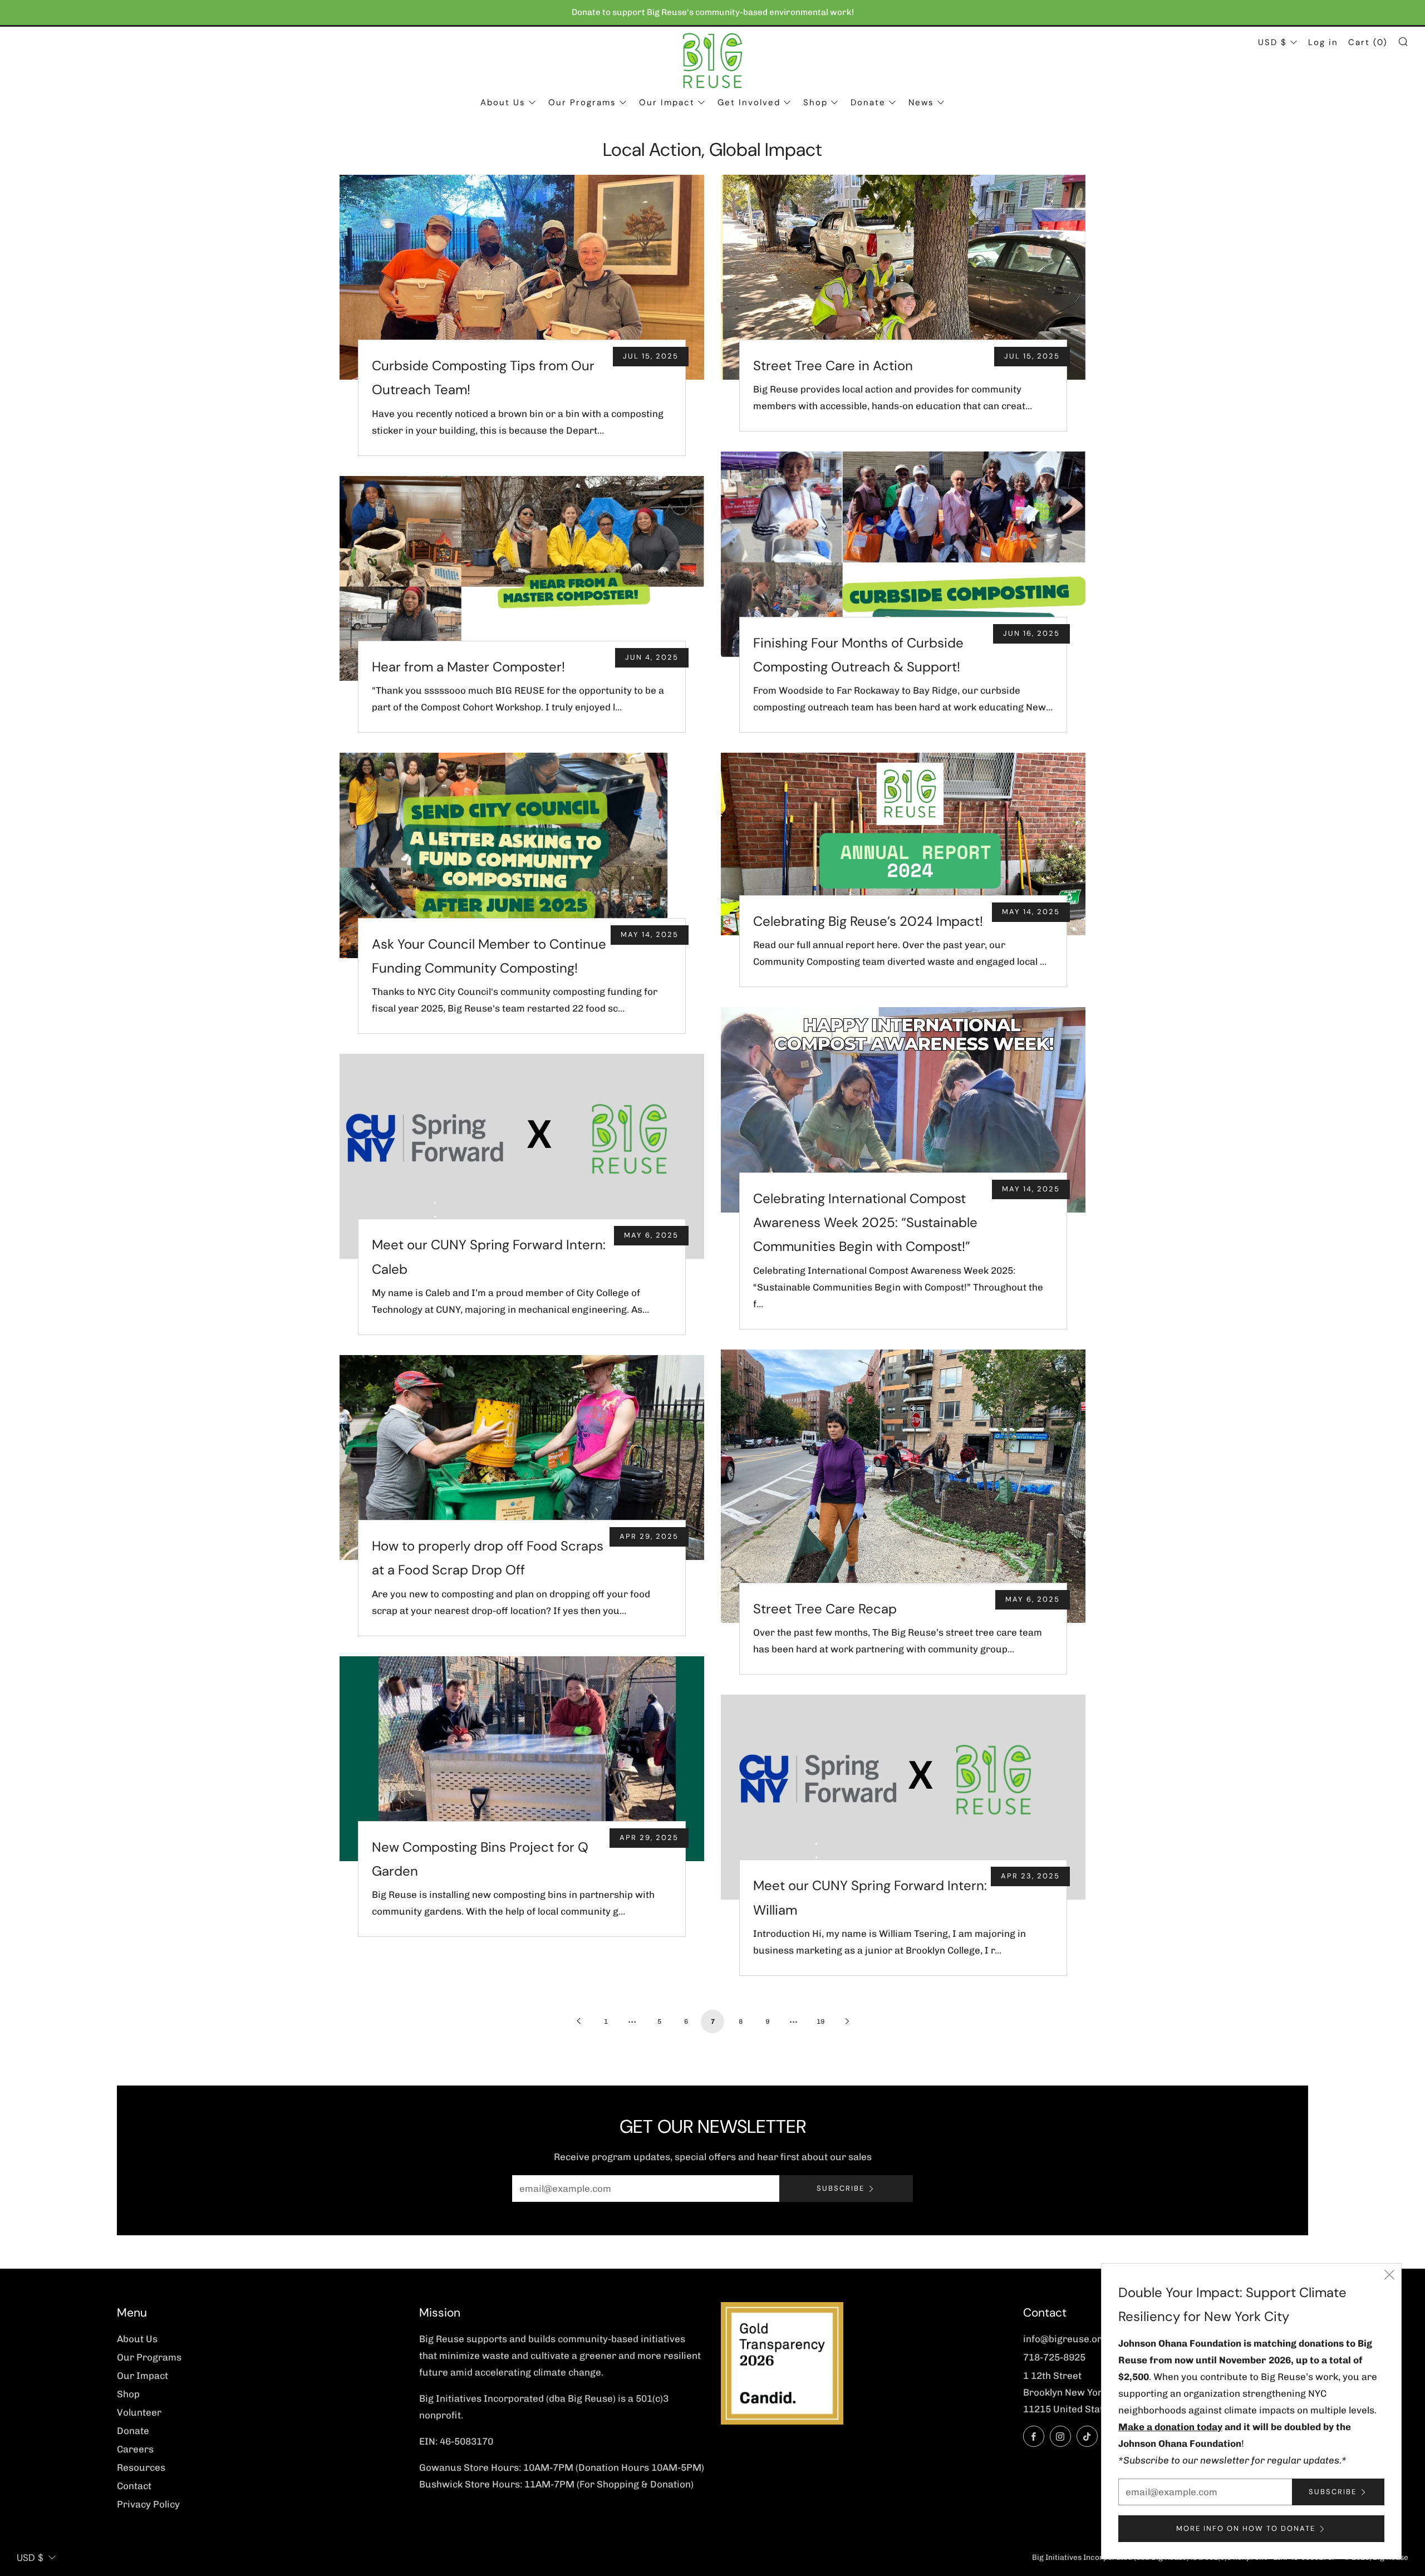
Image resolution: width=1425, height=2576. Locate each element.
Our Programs (582, 102)
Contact (134, 2486)
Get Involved (749, 102)
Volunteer (139, 2412)
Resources (141, 2467)
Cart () (1368, 42)
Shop (815, 102)
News (921, 102)
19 (820, 2021)
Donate (868, 102)
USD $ (1272, 42)
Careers (135, 2449)
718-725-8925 (1054, 2357)
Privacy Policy (148, 2504)
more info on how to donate (1246, 2528)
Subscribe (841, 2188)
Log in (1323, 42)
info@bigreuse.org (1065, 2339)
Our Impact (667, 102)
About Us (503, 102)
